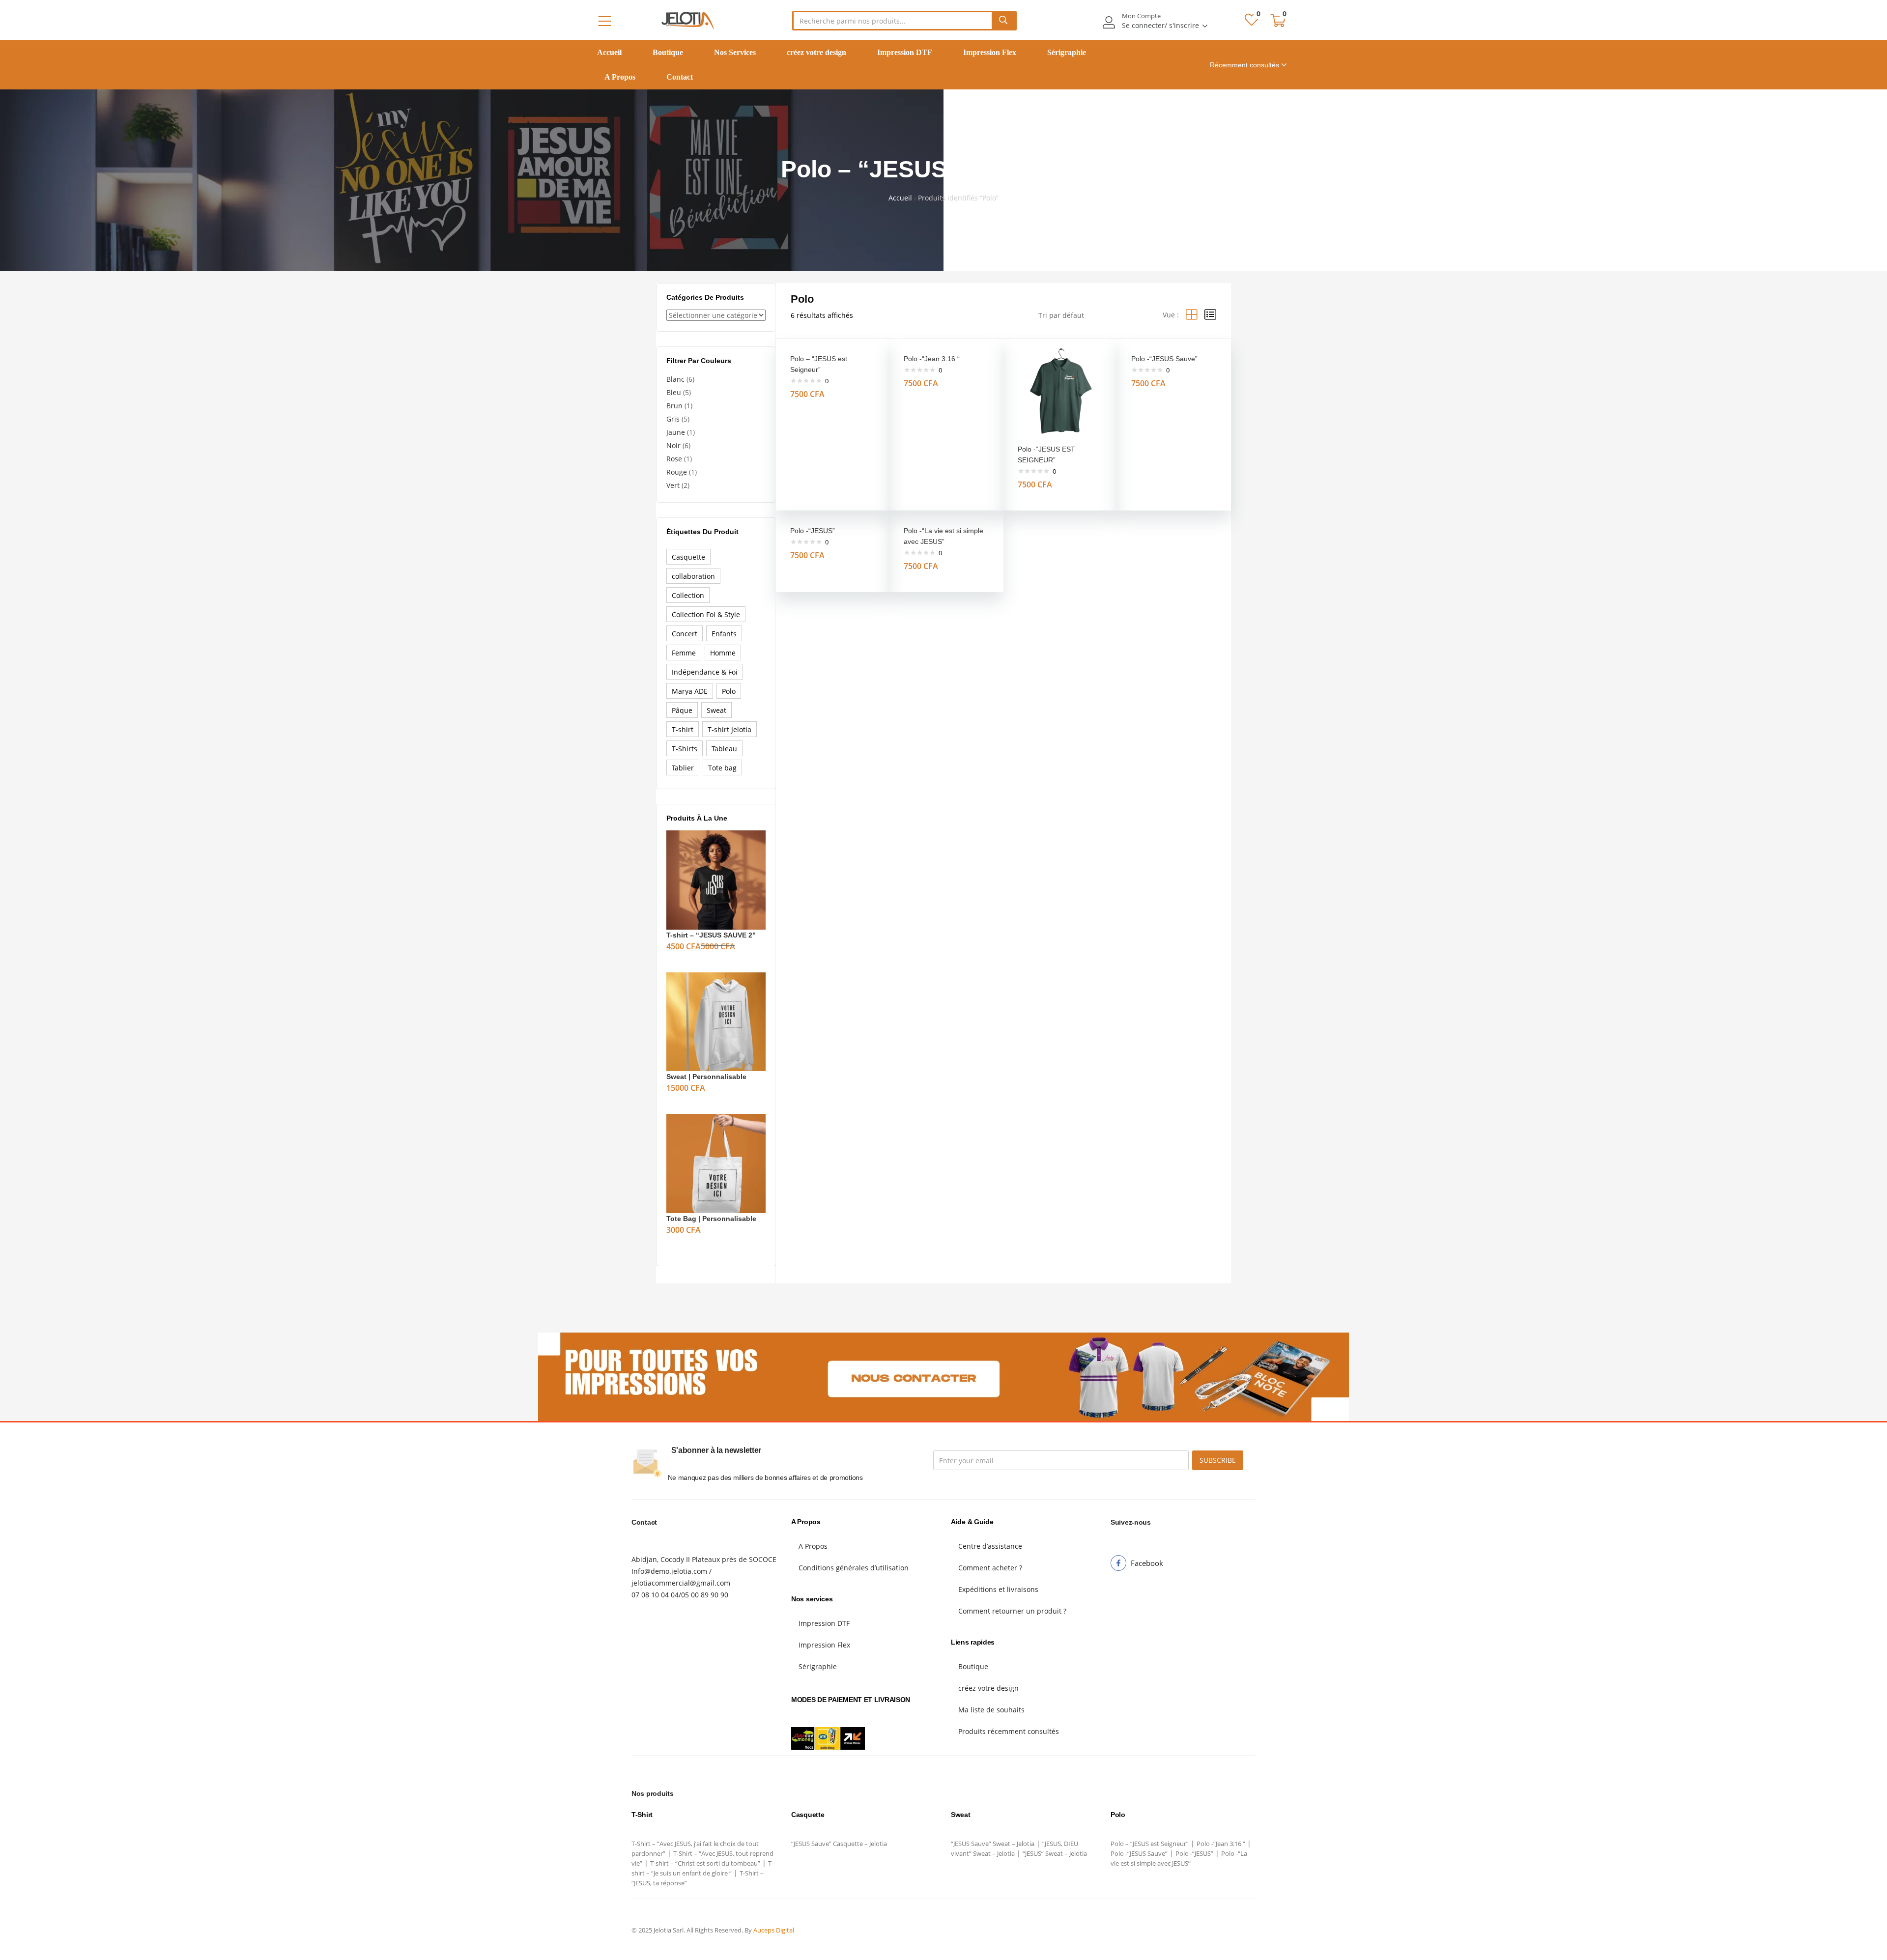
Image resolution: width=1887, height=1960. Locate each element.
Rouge (677, 472)
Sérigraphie (1067, 52)
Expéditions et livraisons (998, 1589)
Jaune (676, 432)
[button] (1278, 21)
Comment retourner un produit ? (1012, 1611)
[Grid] (1192, 315)
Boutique (668, 52)
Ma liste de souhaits (991, 1710)
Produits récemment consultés (1009, 1731)
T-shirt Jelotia (729, 729)
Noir (673, 445)
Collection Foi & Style (706, 614)
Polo (729, 691)
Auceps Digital (774, 1930)
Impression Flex (990, 52)
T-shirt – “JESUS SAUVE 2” (711, 935)
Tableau (724, 749)
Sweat (716, 710)
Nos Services (735, 52)
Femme (684, 653)
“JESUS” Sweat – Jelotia (1055, 1853)
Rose (674, 459)
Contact (680, 77)
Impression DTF (905, 52)
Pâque (682, 710)
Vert (673, 485)
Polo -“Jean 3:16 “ (932, 359)
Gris (673, 419)
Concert (685, 634)
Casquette (688, 557)
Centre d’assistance (990, 1546)
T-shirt (683, 729)
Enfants (724, 634)
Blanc (675, 379)
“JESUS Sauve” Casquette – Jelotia (839, 1844)
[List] (1210, 315)
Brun (674, 406)
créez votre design (816, 52)
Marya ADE (690, 691)
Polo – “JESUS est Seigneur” (1150, 1844)
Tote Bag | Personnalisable (711, 1219)
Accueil (609, 52)
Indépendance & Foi (705, 672)
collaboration (693, 576)
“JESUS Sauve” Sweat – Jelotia (993, 1844)
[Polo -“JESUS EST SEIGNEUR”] (1060, 394)
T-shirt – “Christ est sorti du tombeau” (705, 1863)
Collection (688, 595)
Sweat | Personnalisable (706, 1077)
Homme (723, 653)
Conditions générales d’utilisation (854, 1568)
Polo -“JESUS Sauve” (1164, 359)
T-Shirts (685, 749)
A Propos (620, 77)
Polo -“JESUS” (813, 531)
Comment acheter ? (990, 1568)
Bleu (674, 392)
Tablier (683, 768)
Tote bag (722, 768)
